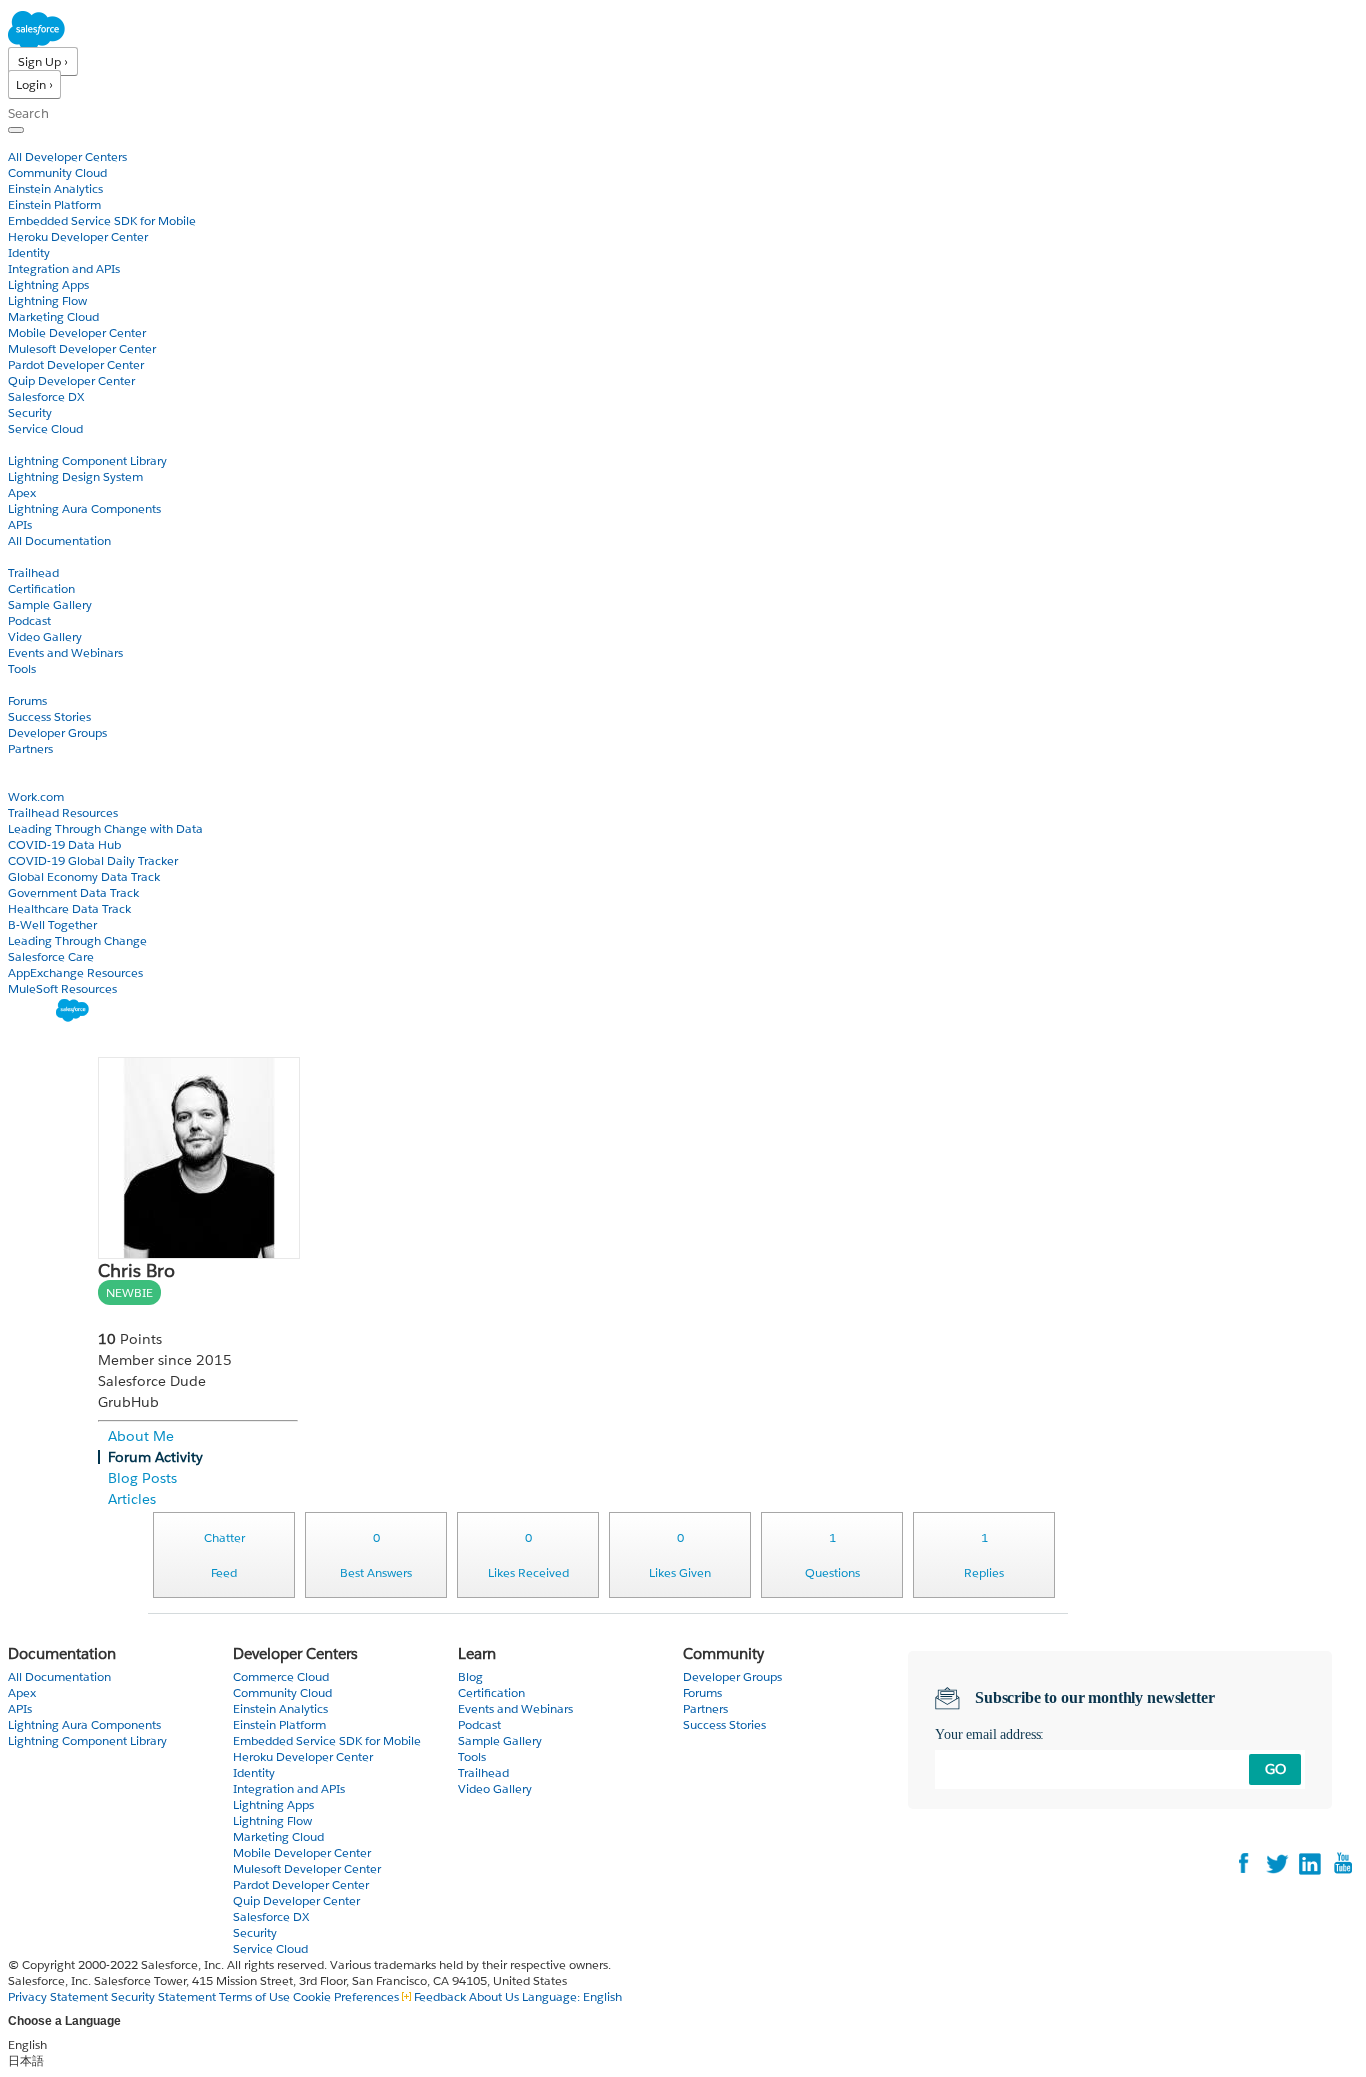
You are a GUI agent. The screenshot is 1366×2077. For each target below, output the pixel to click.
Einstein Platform (54, 204)
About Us (494, 1996)
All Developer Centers (67, 156)
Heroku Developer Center (78, 236)
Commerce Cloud (281, 1676)
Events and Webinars (65, 652)
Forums (27, 700)
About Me (141, 1436)
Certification (41, 588)
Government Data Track (73, 892)
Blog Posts (142, 1478)
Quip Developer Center (71, 380)
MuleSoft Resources (62, 988)
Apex (22, 492)
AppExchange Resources (75, 972)
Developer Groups (57, 732)
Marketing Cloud (53, 316)
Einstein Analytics (55, 188)
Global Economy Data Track (84, 876)
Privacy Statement (59, 1996)
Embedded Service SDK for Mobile (102, 220)
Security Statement (165, 1996)
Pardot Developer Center (76, 364)
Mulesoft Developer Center (82, 348)
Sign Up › (43, 61)
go (1275, 1769)
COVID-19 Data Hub (64, 844)
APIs (20, 524)
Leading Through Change (77, 940)
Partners (30, 748)
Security (30, 412)
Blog (21, 764)
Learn (24, 556)
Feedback (440, 1996)
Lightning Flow (47, 300)
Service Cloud (45, 428)
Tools (22, 668)
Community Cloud (57, 172)
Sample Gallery (50, 604)
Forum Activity (155, 1457)
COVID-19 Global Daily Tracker (93, 860)
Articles (132, 1499)
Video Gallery (45, 636)
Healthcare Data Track (69, 908)
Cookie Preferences (347, 1996)
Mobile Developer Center (77, 332)
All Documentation (59, 540)
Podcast (29, 620)
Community (43, 684)
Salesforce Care (51, 956)
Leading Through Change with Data (105, 828)
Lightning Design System (75, 476)
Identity (29, 252)
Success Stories (49, 716)
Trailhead (33, 572)
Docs (22, 444)
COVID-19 (37, 780)
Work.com (36, 796)
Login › (34, 84)
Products (35, 140)
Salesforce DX (46, 396)
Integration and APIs (64, 268)
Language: (572, 1996)
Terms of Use (254, 1996)
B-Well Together (52, 924)
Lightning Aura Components (84, 508)
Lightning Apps (48, 284)
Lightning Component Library (87, 460)
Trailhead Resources (63, 812)
